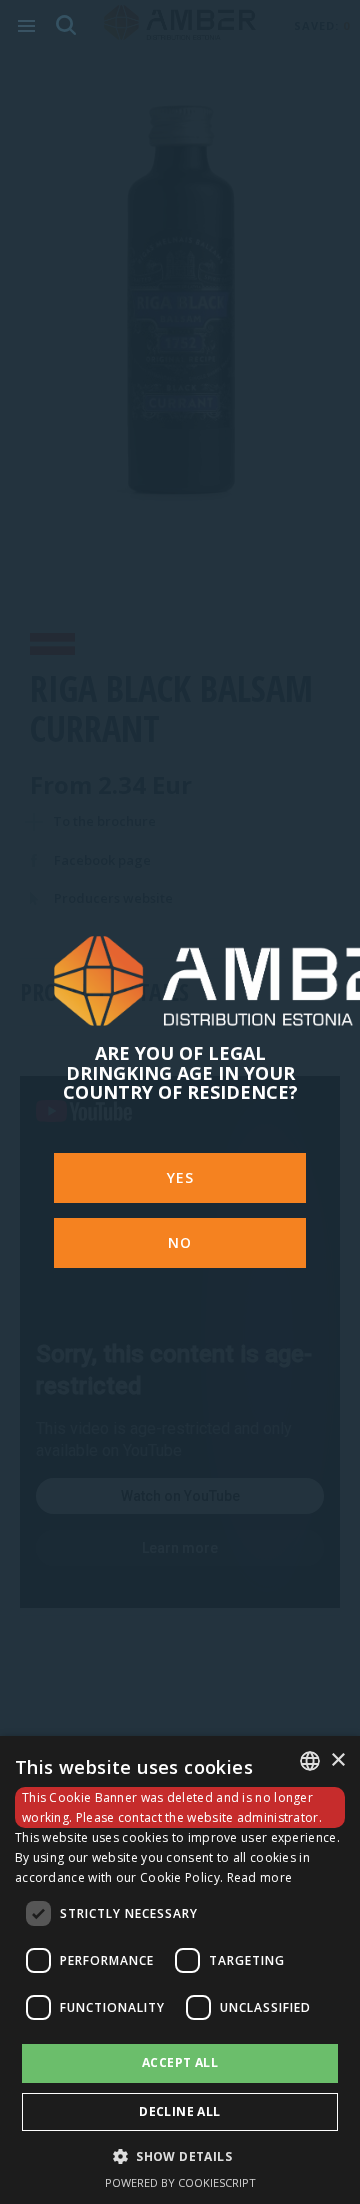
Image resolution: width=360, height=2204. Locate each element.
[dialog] (180, 1970)
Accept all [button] (180, 2062)
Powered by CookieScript (180, 2182)
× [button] (337, 1760)
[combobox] (310, 1761)
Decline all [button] (179, 2111)
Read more (260, 1877)
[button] (180, 2155)
